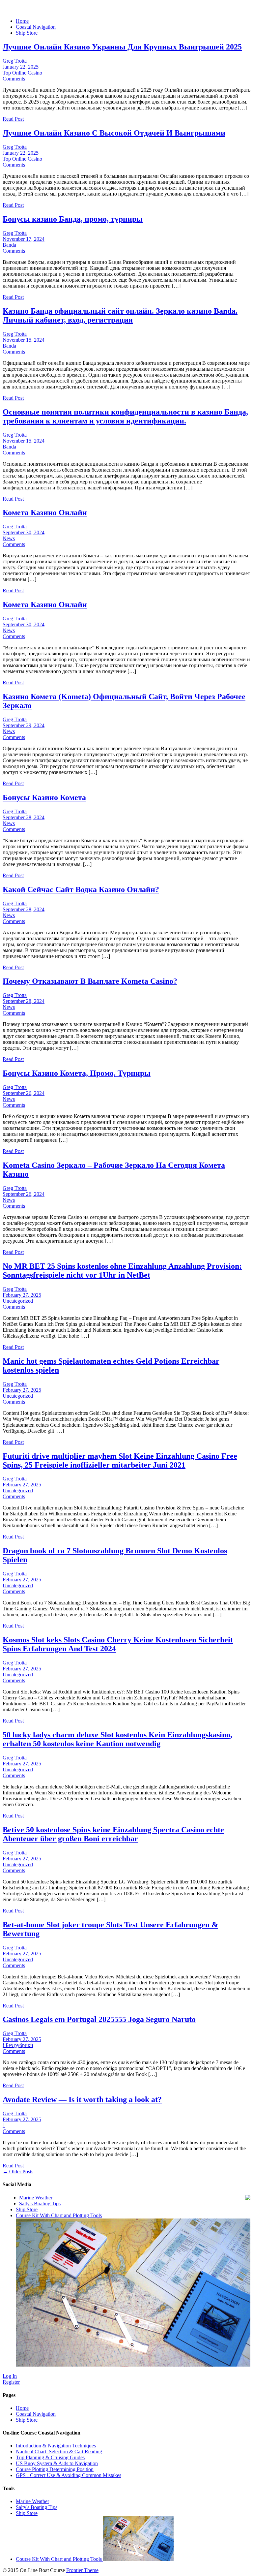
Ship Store (27, 33)
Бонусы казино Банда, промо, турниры (73, 219)
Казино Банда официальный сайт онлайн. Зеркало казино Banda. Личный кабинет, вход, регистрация (120, 315)
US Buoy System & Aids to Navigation (57, 2463)
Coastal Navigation (36, 27)
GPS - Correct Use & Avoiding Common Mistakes (69, 2475)
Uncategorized (18, 1301)
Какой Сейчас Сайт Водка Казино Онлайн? (81, 889)
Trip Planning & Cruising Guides (50, 2457)
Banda (9, 245)
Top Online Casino (22, 73)
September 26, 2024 (24, 1093)
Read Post (13, 119)
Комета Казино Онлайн (45, 512)
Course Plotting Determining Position (55, 2469)
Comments (14, 79)
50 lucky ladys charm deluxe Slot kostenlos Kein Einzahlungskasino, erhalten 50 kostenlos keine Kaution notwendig (117, 1739)
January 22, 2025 (21, 67)
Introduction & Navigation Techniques (56, 2446)
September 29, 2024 (24, 725)
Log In (10, 2376)
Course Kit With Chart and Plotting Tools (59, 2559)
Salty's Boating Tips (40, 2204)
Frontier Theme (82, 2570)
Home (22, 21)
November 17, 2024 (24, 239)
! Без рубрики (18, 2045)
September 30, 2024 (24, 532)
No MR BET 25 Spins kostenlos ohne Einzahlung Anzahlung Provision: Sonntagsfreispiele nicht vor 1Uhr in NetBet (122, 1271)
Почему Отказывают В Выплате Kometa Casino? (90, 981)
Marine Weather (36, 2198)
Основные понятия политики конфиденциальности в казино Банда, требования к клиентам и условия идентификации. (125, 416)
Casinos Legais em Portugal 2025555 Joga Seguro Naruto (99, 2019)
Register (11, 2382)
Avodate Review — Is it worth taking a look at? (82, 2099)
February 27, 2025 (22, 1295)
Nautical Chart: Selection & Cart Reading (59, 2452)
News (9, 538)
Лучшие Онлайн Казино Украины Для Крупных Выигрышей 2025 (122, 47)
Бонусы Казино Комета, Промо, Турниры (77, 1073)
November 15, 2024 (24, 340)
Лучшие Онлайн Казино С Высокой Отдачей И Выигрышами (114, 133)
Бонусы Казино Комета (44, 797)
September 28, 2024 (24, 817)
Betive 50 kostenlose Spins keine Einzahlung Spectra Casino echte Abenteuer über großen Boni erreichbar (113, 1834)
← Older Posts (18, 2172)
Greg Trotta (15, 61)
